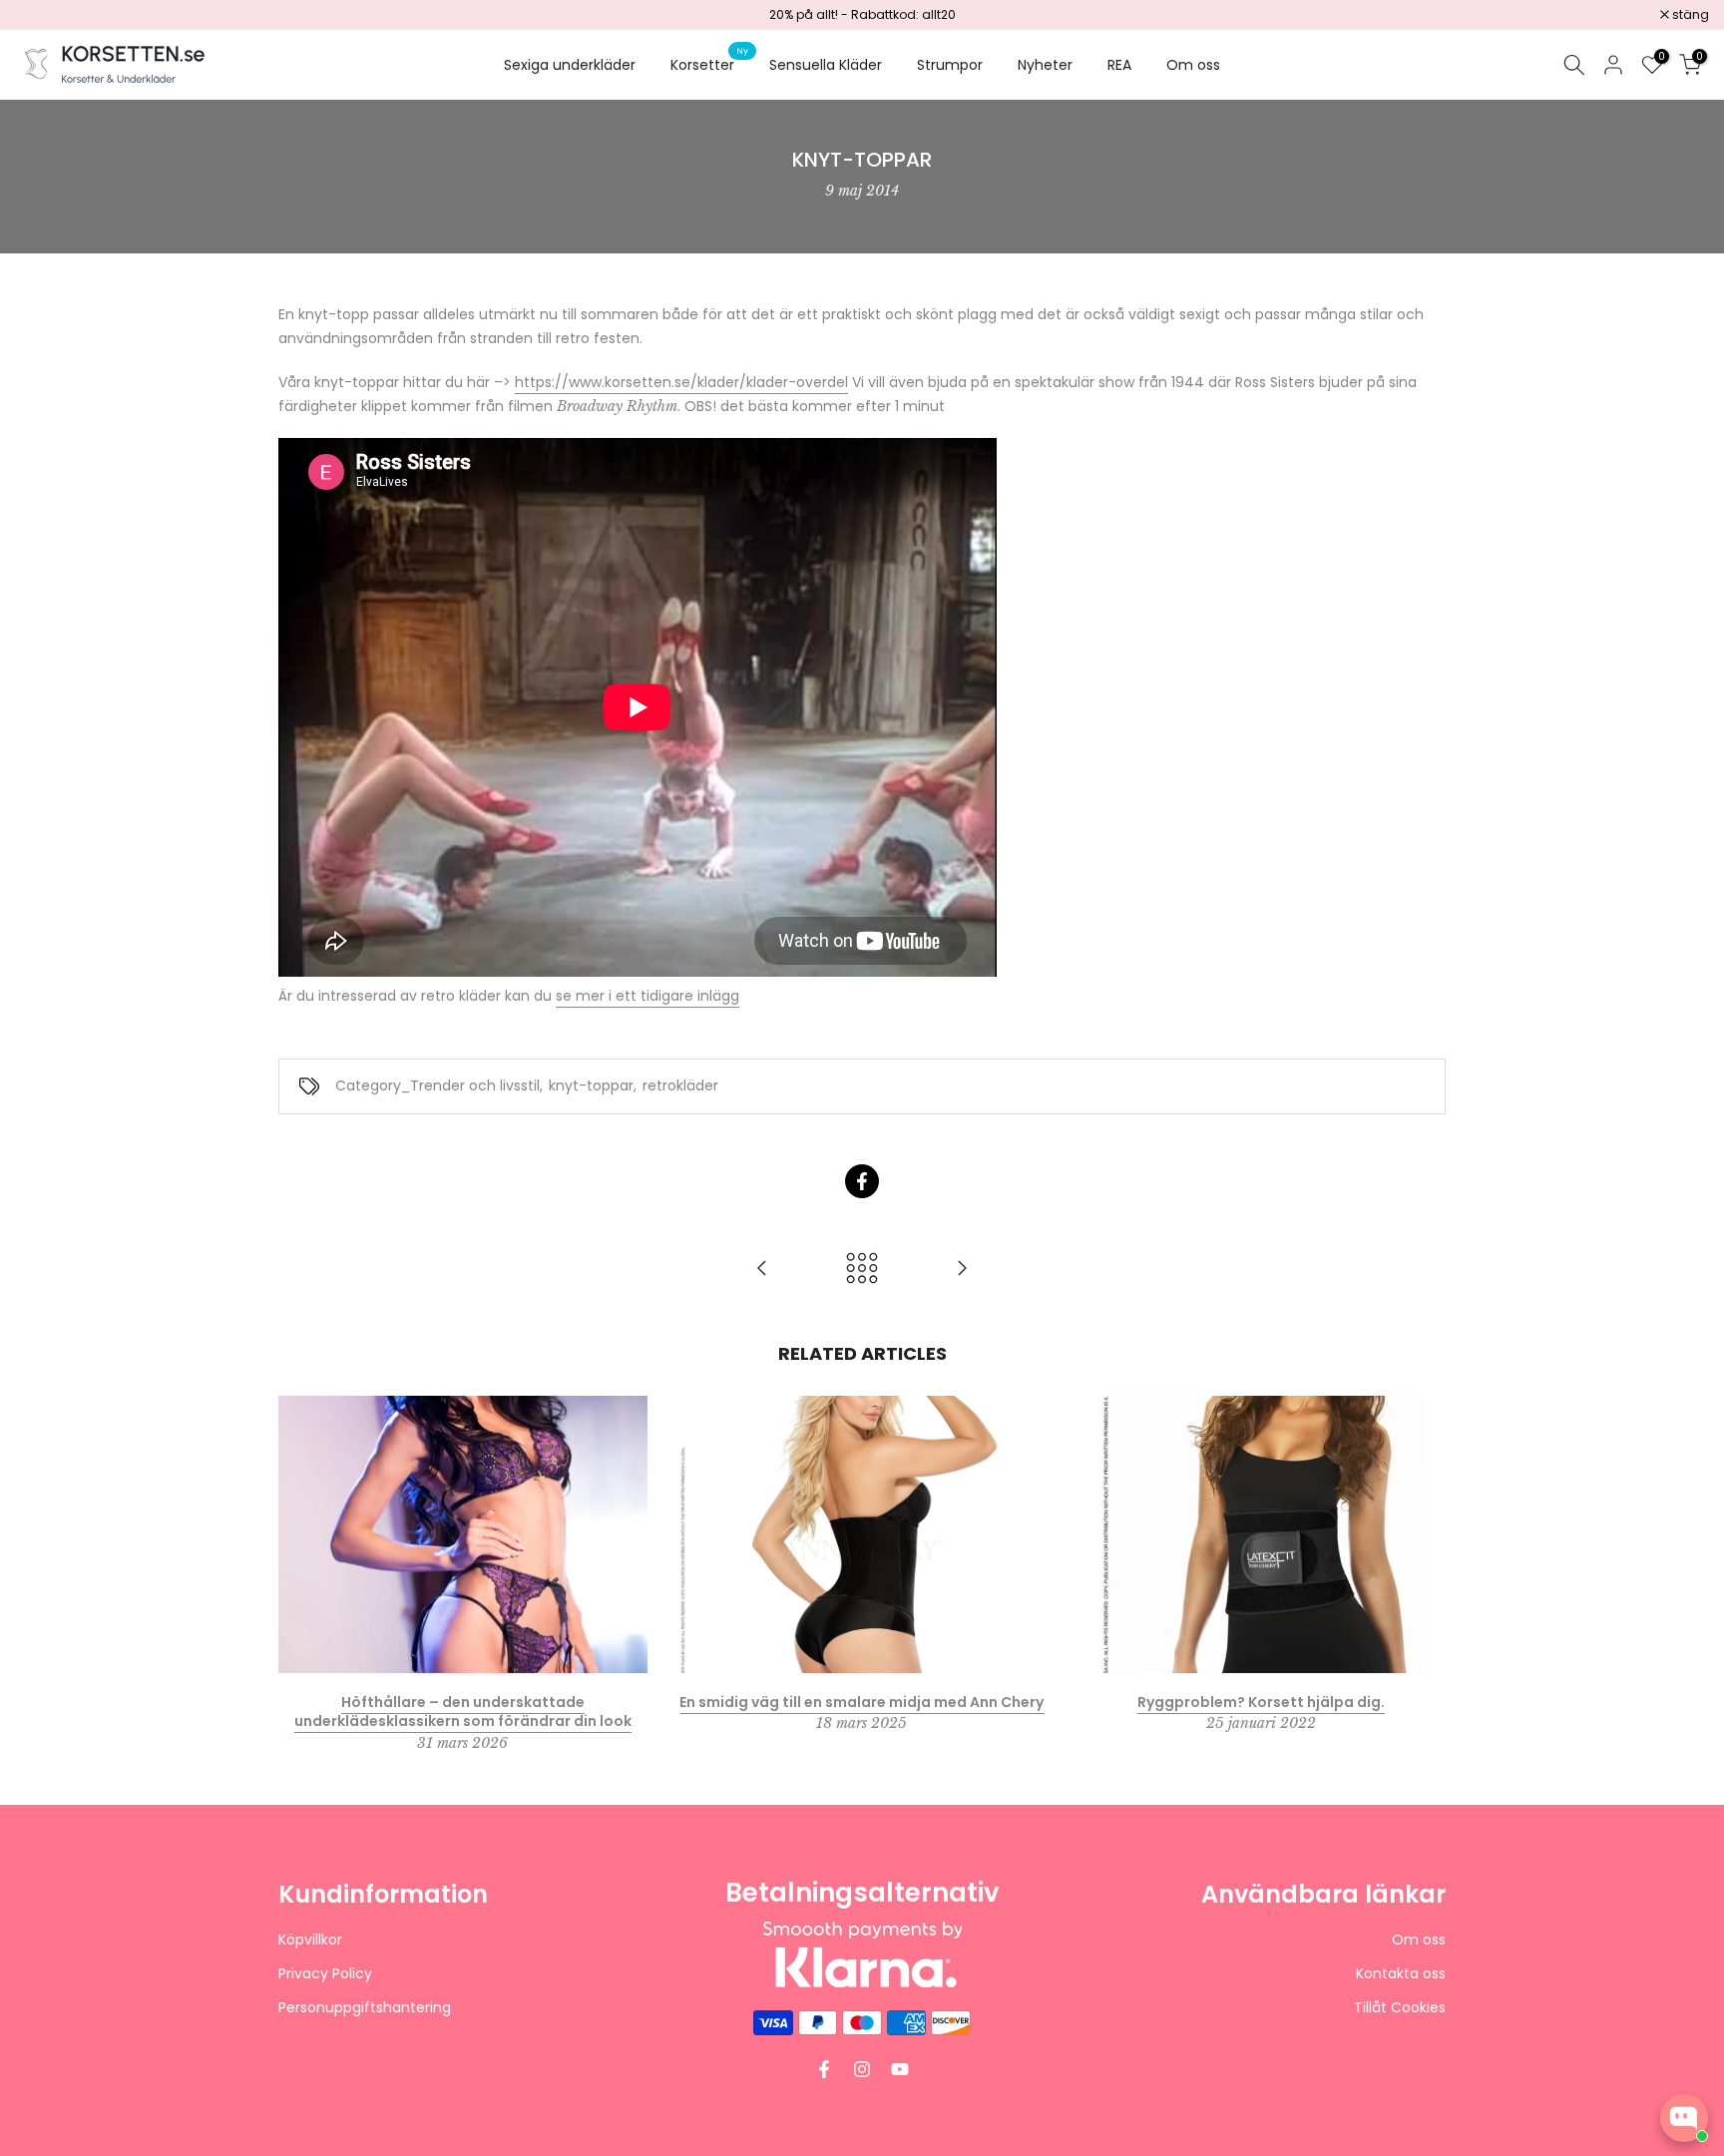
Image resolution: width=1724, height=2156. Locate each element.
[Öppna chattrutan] (1684, 2118)
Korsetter (710, 64)
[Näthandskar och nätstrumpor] (762, 1270)
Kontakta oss (1401, 1974)
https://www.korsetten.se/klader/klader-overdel (681, 382)
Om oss (1193, 65)
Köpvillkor (310, 1940)
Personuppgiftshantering (365, 2008)
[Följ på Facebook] (824, 2069)
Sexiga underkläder (570, 65)
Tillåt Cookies (1400, 2008)
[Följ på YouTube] (900, 2069)
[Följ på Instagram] (862, 2069)
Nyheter (1045, 65)
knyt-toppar (591, 1085)
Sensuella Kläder (826, 65)
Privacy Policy (325, 1974)
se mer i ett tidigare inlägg (647, 996)
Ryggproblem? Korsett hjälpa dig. (1261, 1701)
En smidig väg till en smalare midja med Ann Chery (862, 1701)
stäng (44, 15)
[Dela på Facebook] (862, 1181)
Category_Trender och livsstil (437, 1085)
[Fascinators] (962, 1270)
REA (1119, 65)
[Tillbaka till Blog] (862, 1270)
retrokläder (680, 1085)
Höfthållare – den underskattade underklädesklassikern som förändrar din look (463, 1711)
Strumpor (950, 65)
